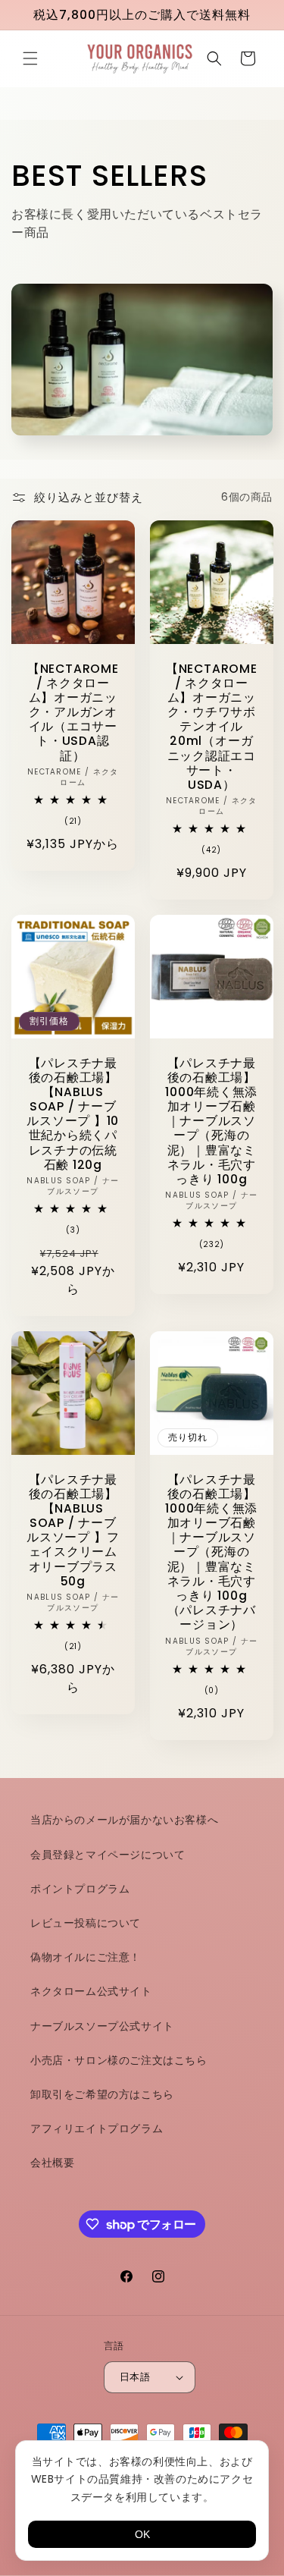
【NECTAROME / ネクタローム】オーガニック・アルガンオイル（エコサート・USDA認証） (73, 712)
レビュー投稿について (86, 1923)
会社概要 (52, 2163)
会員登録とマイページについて (108, 1855)
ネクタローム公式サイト (91, 1991)
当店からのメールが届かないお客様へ (124, 1820)
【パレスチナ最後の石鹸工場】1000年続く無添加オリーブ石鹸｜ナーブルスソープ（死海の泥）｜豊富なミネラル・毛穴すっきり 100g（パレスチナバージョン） (211, 1552)
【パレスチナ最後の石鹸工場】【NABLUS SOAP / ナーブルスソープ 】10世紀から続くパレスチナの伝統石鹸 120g (73, 1114)
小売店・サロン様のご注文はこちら (119, 2060)
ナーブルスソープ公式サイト (102, 2026)
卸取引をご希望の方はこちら (102, 2094)
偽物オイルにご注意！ (86, 1957)
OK (142, 2534)
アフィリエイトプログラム (97, 2128)
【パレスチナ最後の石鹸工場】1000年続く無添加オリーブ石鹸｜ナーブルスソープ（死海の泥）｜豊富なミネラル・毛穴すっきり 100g (211, 1121)
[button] (30, 58)
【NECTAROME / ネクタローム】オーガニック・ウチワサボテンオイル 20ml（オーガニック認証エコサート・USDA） (211, 726)
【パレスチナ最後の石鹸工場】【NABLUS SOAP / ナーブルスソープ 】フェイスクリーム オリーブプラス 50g (73, 1530)
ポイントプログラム (80, 1889)
